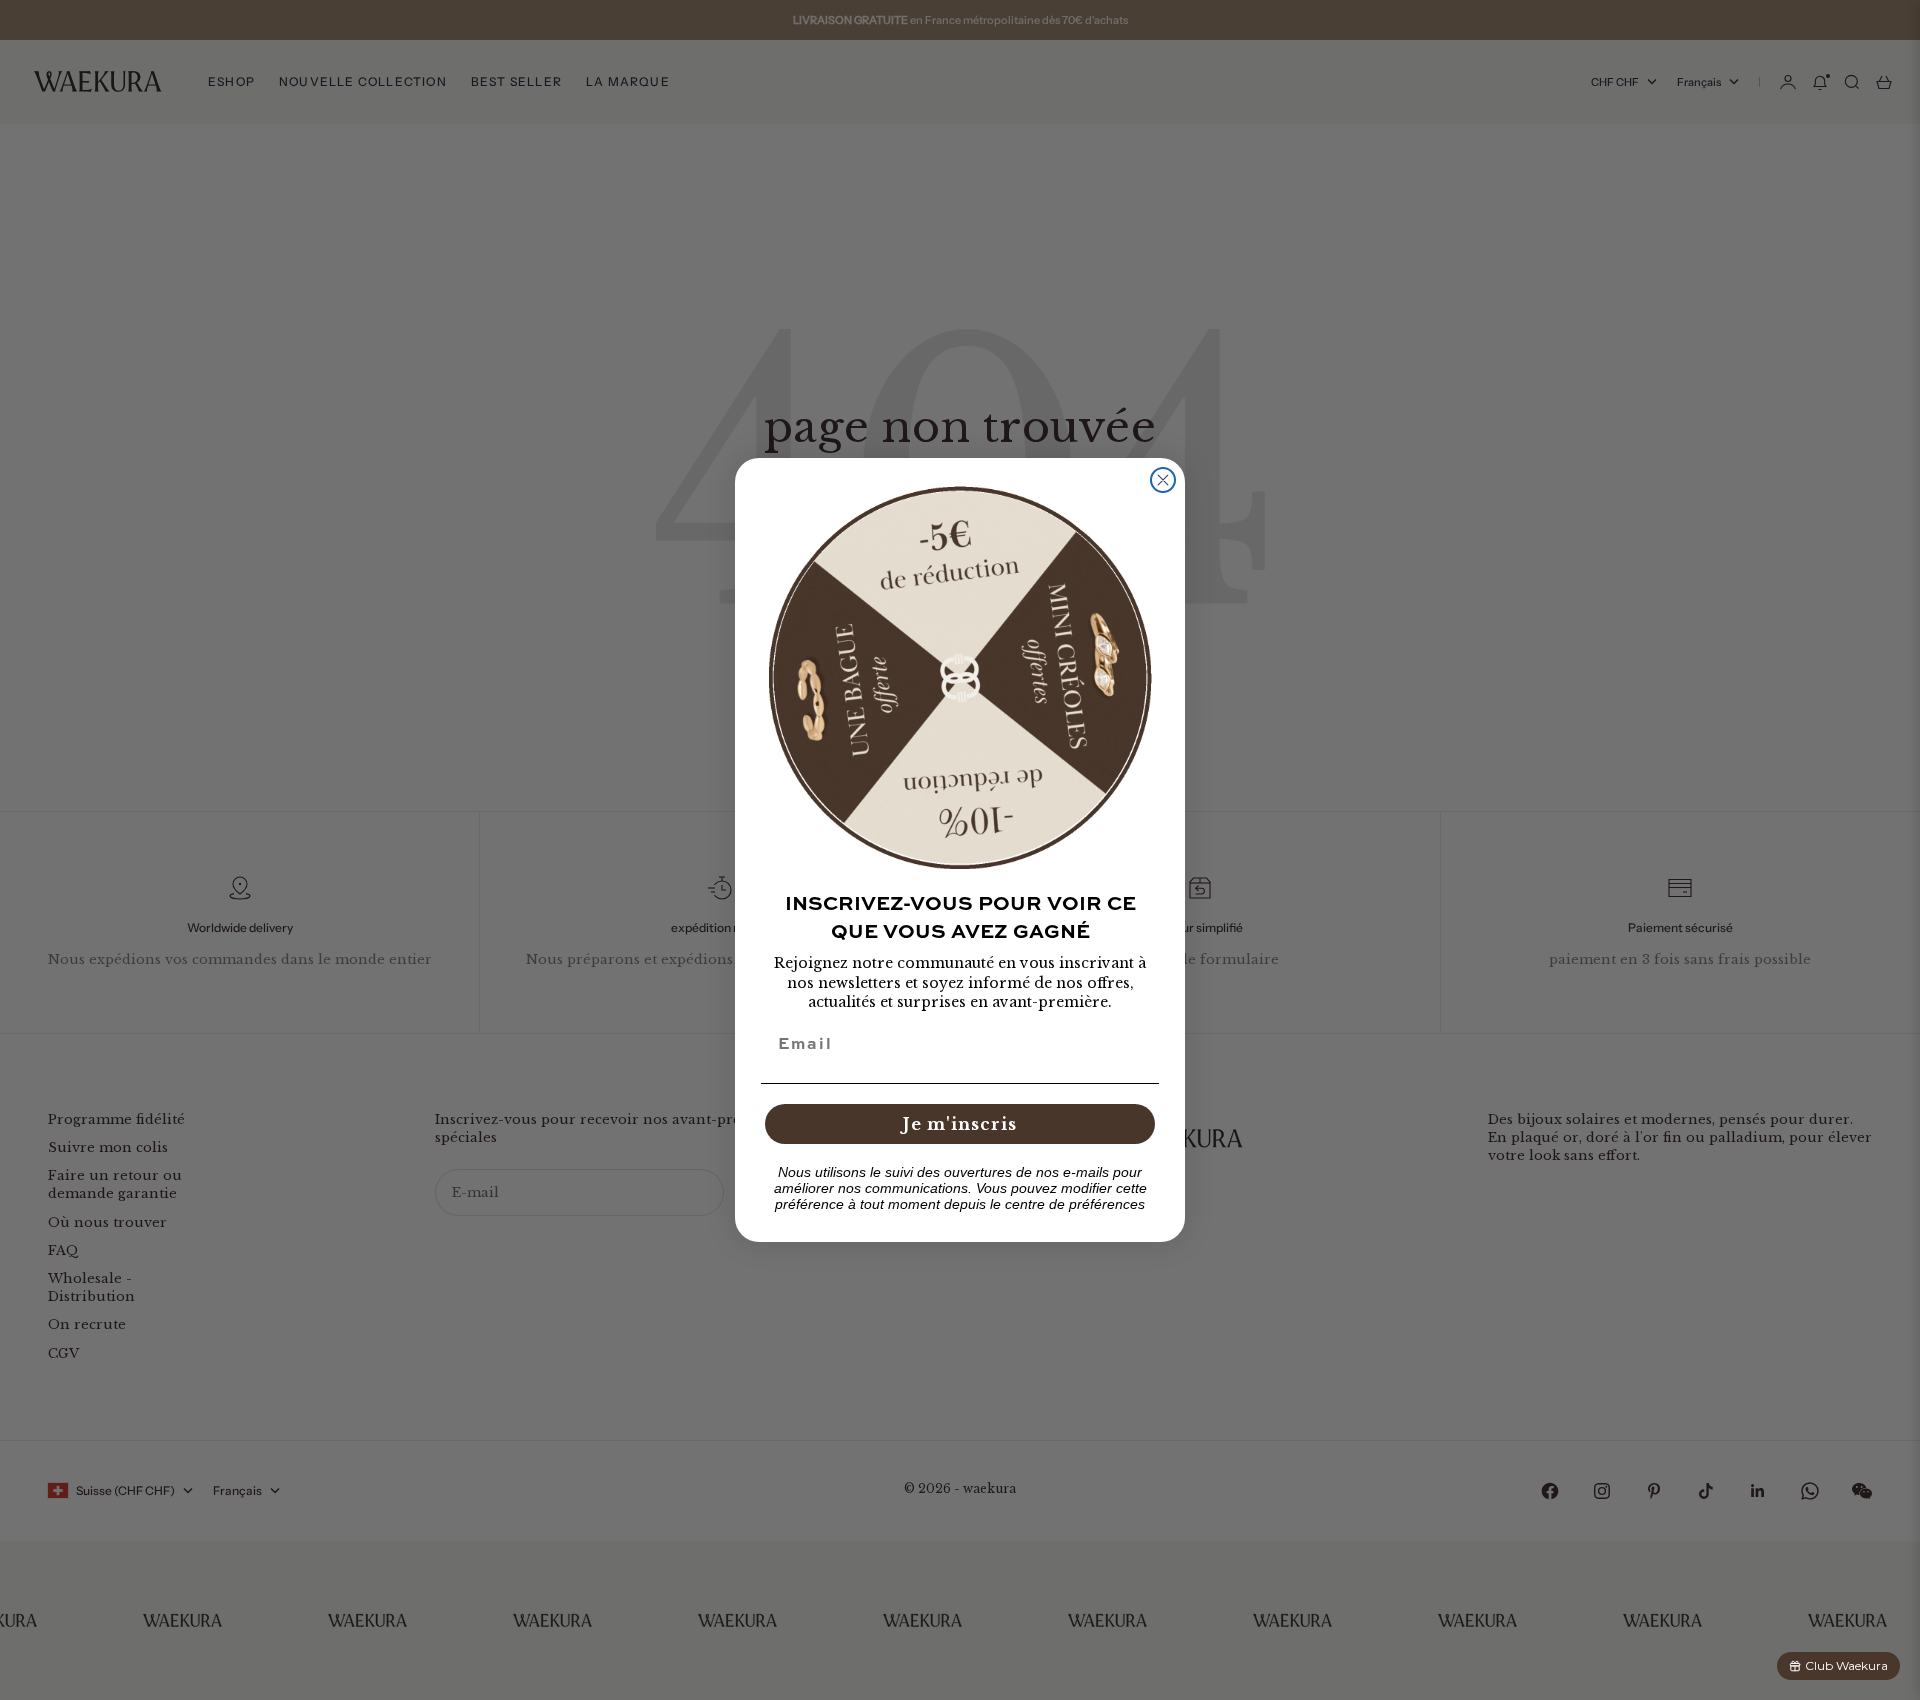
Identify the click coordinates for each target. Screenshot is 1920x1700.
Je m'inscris (960, 1124)
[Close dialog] (1163, 480)
